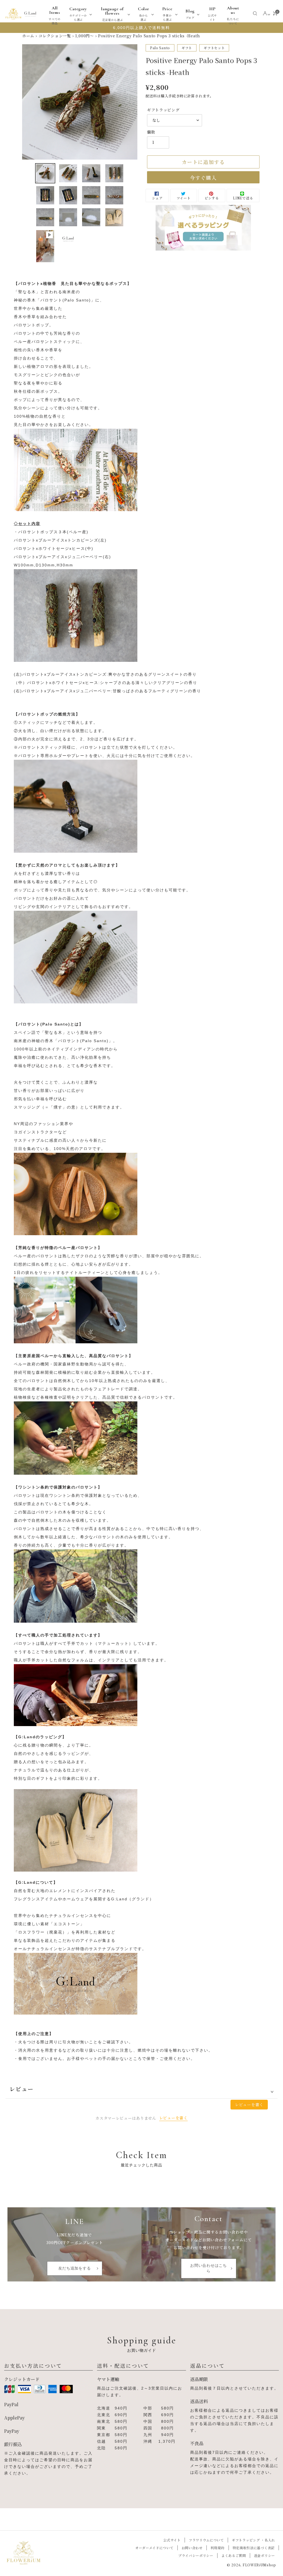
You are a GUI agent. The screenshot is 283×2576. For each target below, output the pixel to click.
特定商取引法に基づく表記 (254, 2548)
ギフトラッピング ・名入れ (253, 2540)
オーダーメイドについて (154, 2548)
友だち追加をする (75, 2268)
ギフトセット (214, 48)
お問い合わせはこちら (208, 2268)
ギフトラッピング (163, 110)
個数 (151, 132)
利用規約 (218, 2548)
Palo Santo (160, 48)
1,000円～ (85, 36)
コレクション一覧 (55, 36)
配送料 (151, 96)
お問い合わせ (192, 2548)
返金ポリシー (264, 2555)
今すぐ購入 (203, 178)
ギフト (187, 48)
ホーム (28, 36)
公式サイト (172, 2540)
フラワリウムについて (206, 2540)
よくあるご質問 (234, 2555)
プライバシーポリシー (196, 2555)
